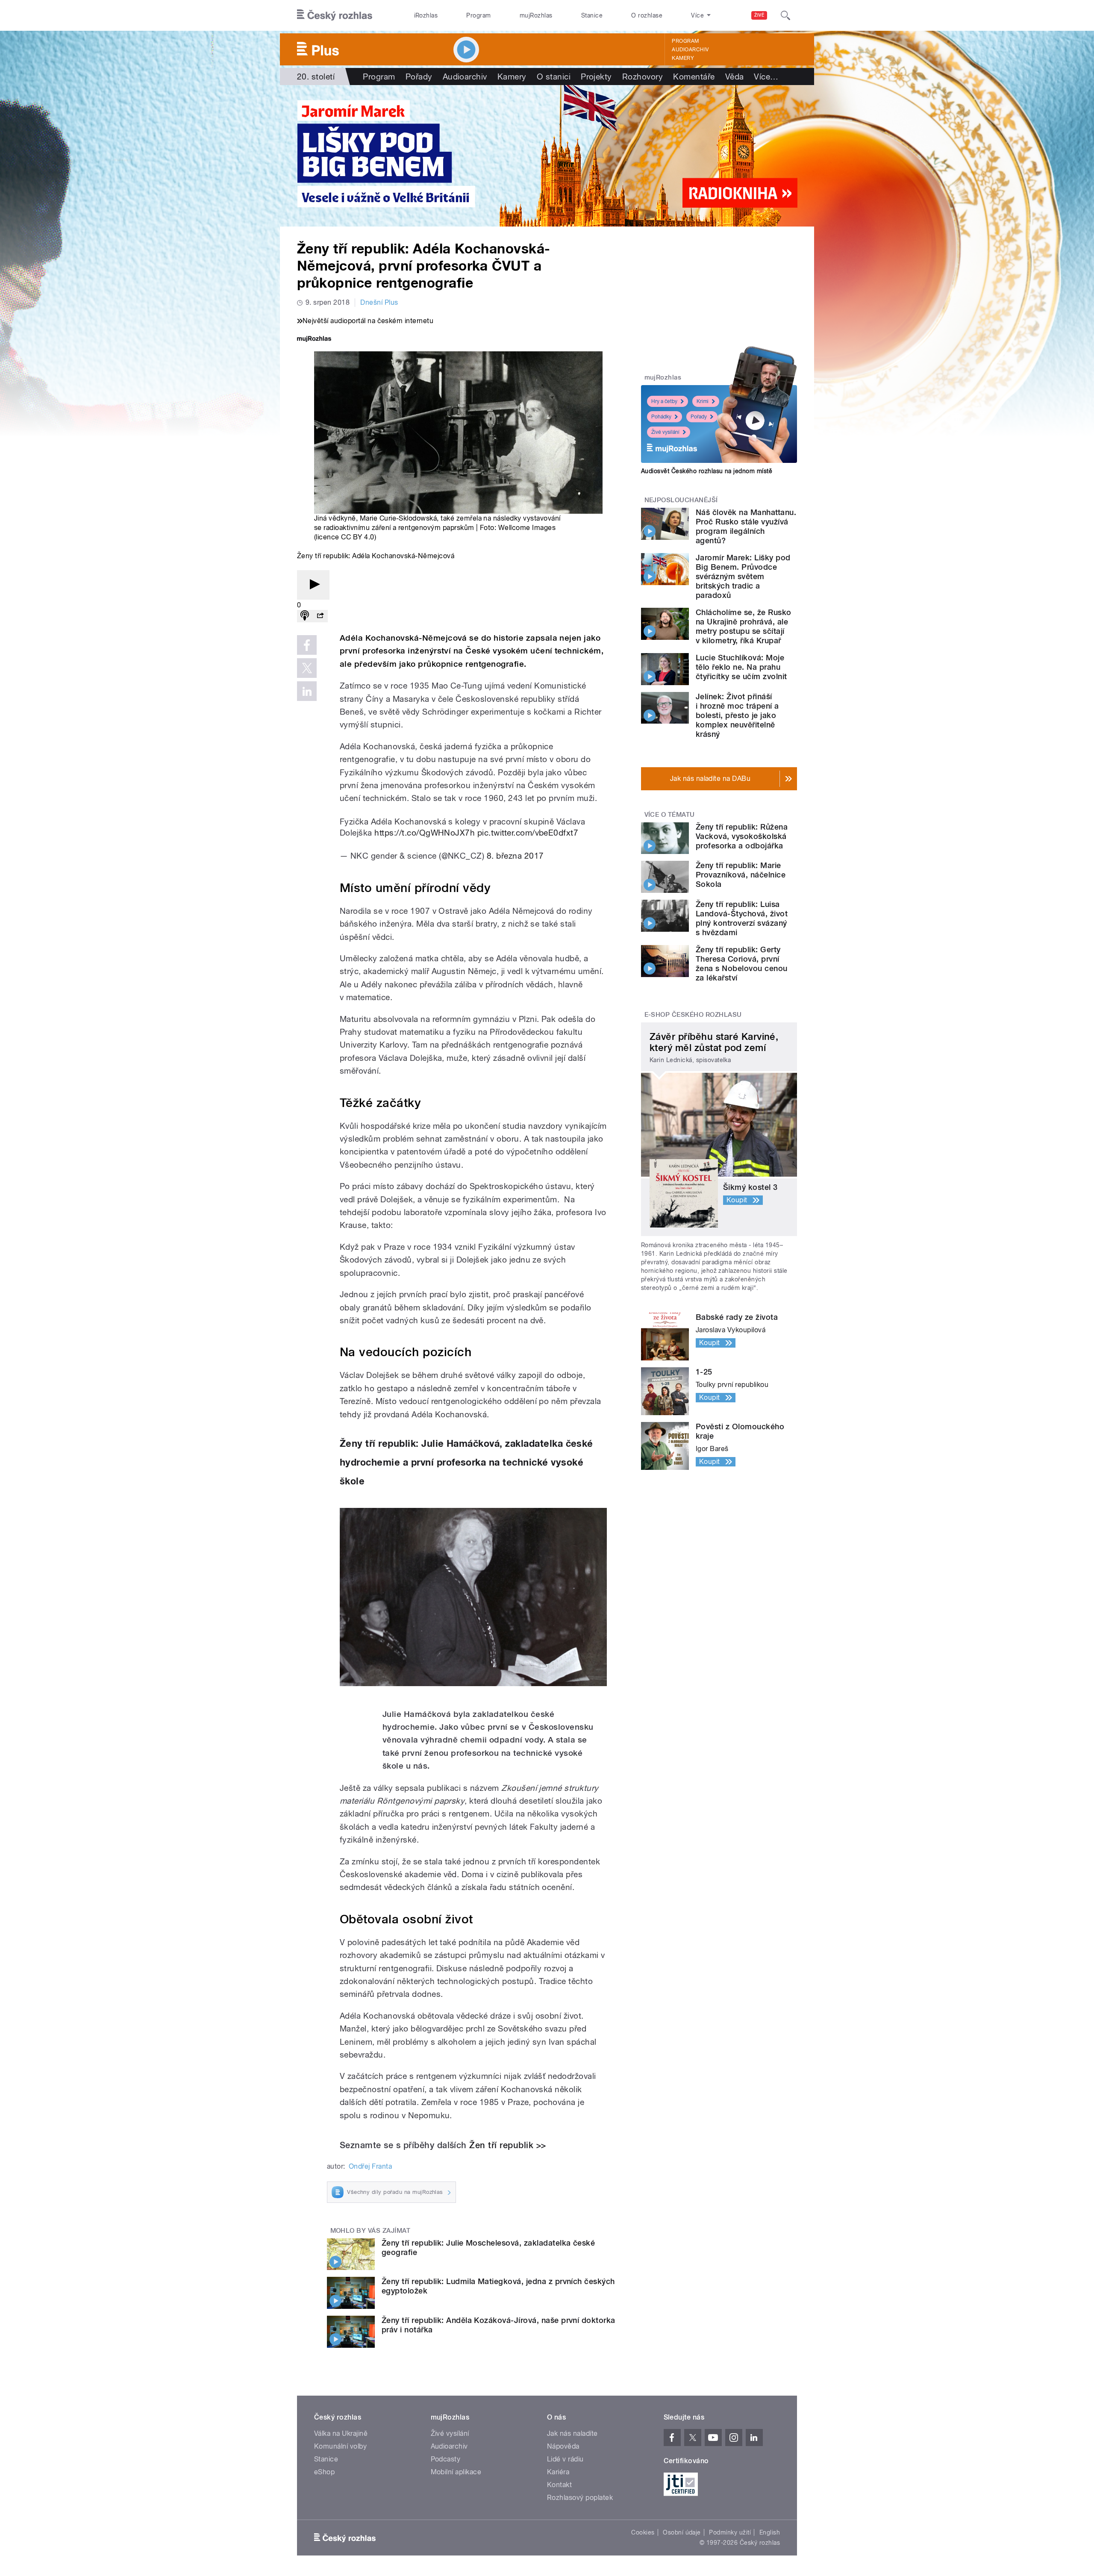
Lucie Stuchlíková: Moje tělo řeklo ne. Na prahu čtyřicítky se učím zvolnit (741, 667)
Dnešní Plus (379, 302)
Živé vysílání (665, 432)
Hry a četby (664, 401)
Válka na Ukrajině (341, 2433)
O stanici (554, 77)
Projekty (596, 77)
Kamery (683, 58)
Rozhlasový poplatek (580, 2498)
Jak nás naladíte (572, 2433)
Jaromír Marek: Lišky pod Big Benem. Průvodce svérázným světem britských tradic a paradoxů (743, 576)
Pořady (419, 77)
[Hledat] (785, 15)
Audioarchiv (690, 50)
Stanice (592, 15)
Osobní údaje (682, 2532)
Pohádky (661, 417)
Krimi (703, 401)
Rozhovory (643, 77)
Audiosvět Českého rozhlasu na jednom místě (707, 471)
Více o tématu (670, 815)
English (770, 2532)
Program (478, 15)
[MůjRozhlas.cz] (314, 340)
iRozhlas (426, 15)
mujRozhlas (536, 15)
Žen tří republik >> (507, 2145)
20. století (316, 77)
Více (766, 77)
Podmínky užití (730, 2532)
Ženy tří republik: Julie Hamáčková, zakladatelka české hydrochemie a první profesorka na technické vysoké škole (466, 1462)
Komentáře (694, 77)
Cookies (643, 2532)
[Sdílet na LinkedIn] (307, 691)
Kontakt (559, 2485)
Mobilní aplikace (456, 2472)
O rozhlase (647, 15)
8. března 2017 (515, 856)
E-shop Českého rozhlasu (693, 1015)
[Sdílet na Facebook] (307, 645)
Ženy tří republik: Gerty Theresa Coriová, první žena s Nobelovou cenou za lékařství (742, 964)
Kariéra (558, 2472)
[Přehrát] (313, 585)
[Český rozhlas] (335, 15)
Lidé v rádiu (565, 2459)
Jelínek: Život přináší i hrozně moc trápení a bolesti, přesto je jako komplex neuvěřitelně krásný (737, 715)
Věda (735, 77)
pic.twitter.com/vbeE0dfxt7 (528, 833)
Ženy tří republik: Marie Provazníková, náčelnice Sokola (741, 875)
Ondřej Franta (370, 2166)
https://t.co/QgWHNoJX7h (425, 833)
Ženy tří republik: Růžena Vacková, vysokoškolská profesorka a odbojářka (742, 836)
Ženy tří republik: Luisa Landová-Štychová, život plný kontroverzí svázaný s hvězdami (742, 918)
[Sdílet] (320, 616)
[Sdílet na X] (307, 668)
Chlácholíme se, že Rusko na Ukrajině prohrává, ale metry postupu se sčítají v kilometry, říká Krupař (744, 626)
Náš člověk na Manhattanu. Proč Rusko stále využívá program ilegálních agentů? (746, 526)
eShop (324, 2472)
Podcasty (446, 2459)
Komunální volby (340, 2446)
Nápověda (563, 2446)
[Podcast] (305, 616)
